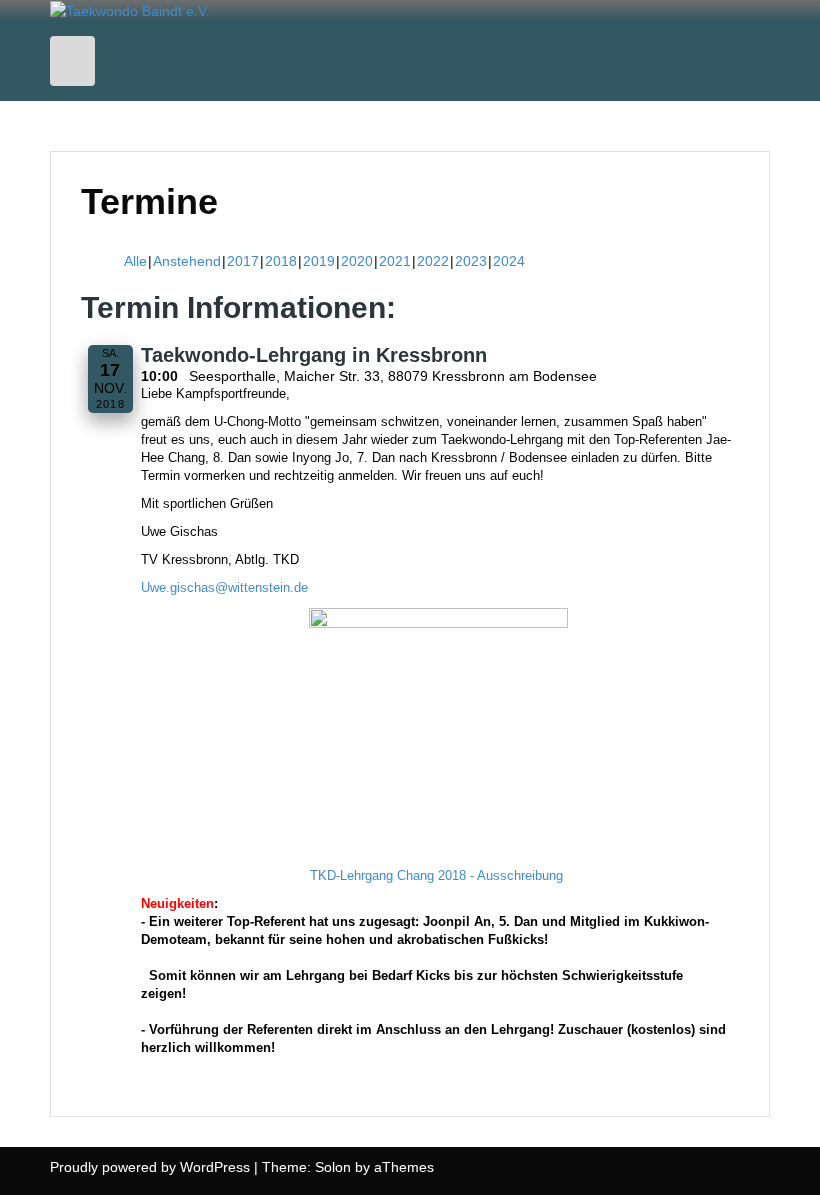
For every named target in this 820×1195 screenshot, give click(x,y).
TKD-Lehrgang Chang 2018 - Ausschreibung (436, 876)
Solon (333, 1167)
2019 (319, 261)
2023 (471, 261)
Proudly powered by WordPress (150, 1167)
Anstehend (187, 261)
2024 (509, 261)
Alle (135, 261)
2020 (357, 261)
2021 (395, 261)
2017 (243, 261)
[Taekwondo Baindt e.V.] (130, 10)
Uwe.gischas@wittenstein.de (224, 588)
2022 (433, 261)
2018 (281, 261)
